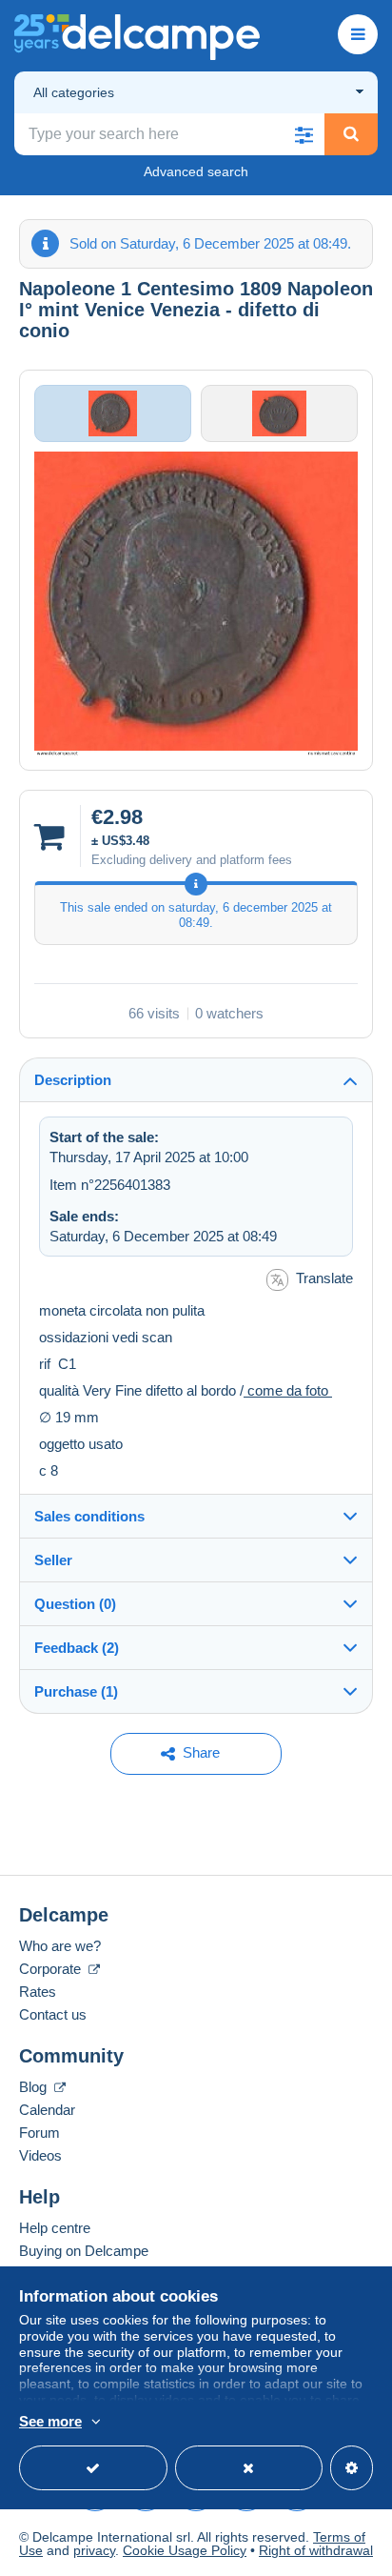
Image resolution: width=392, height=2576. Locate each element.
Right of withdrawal (316, 2550)
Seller (53, 1560)
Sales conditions (89, 1516)
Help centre (55, 2228)
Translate (324, 1278)
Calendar (47, 2110)
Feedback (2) (77, 1648)
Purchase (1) (76, 1691)
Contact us (53, 2014)
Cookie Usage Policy (185, 2550)
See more (50, 2421)
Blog (35, 2087)
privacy (94, 2550)
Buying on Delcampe (84, 2251)
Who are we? (60, 1946)
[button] (304, 134)
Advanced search (196, 171)
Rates (38, 1992)
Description (73, 1080)
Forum (39, 2133)
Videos (40, 2155)
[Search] (351, 134)
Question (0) (75, 1604)
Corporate (52, 1969)
